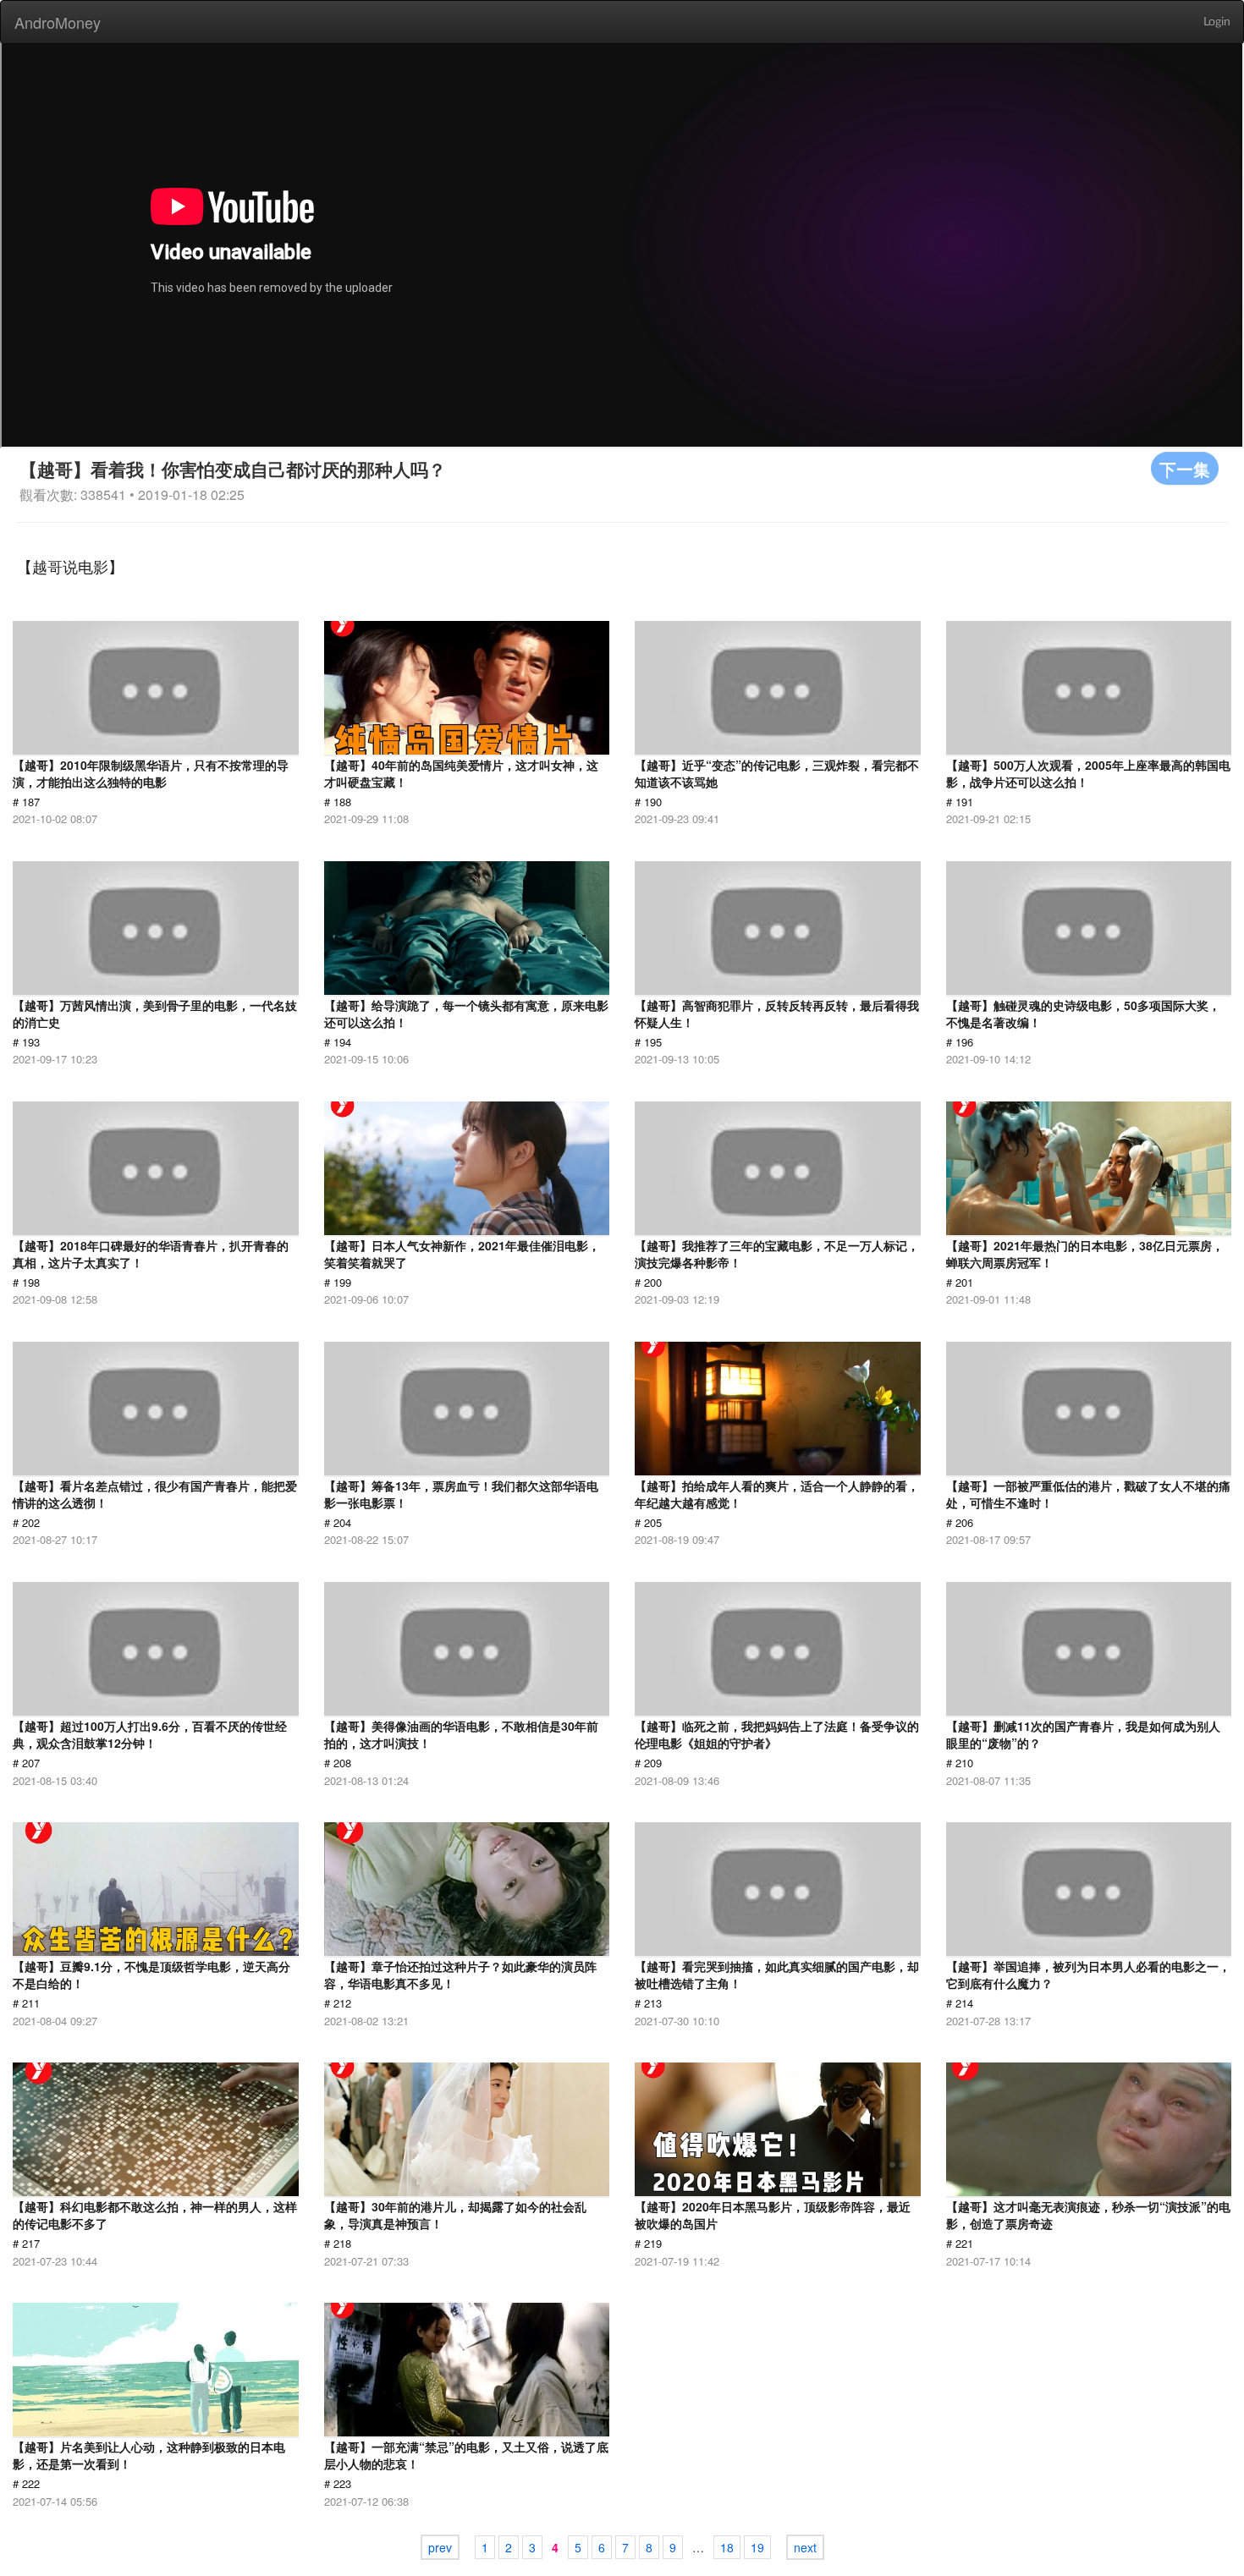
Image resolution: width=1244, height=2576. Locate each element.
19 (757, 2547)
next (805, 2547)
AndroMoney (58, 22)
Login (1217, 22)
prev (440, 2547)
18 (727, 2547)
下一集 (1185, 468)
